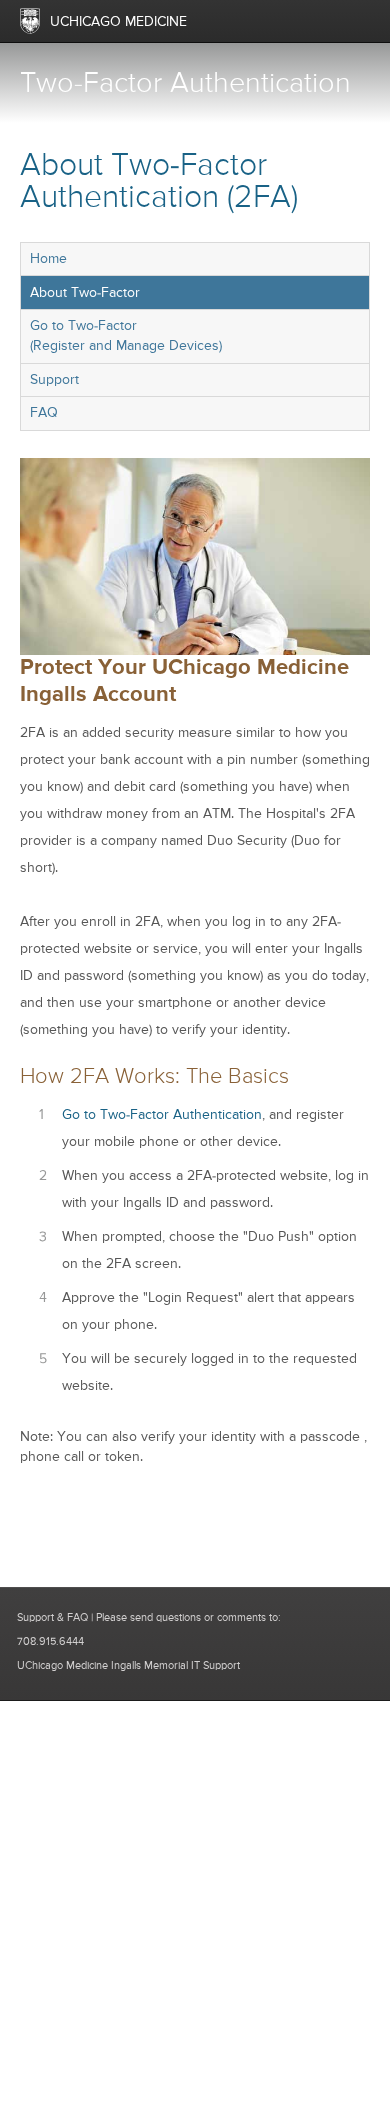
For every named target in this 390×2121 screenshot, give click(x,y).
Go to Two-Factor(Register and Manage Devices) (126, 336)
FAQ (44, 413)
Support (54, 380)
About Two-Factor (85, 293)
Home (48, 259)
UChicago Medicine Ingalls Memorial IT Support (128, 1665)
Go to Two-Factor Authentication (162, 1115)
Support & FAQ (52, 1617)
